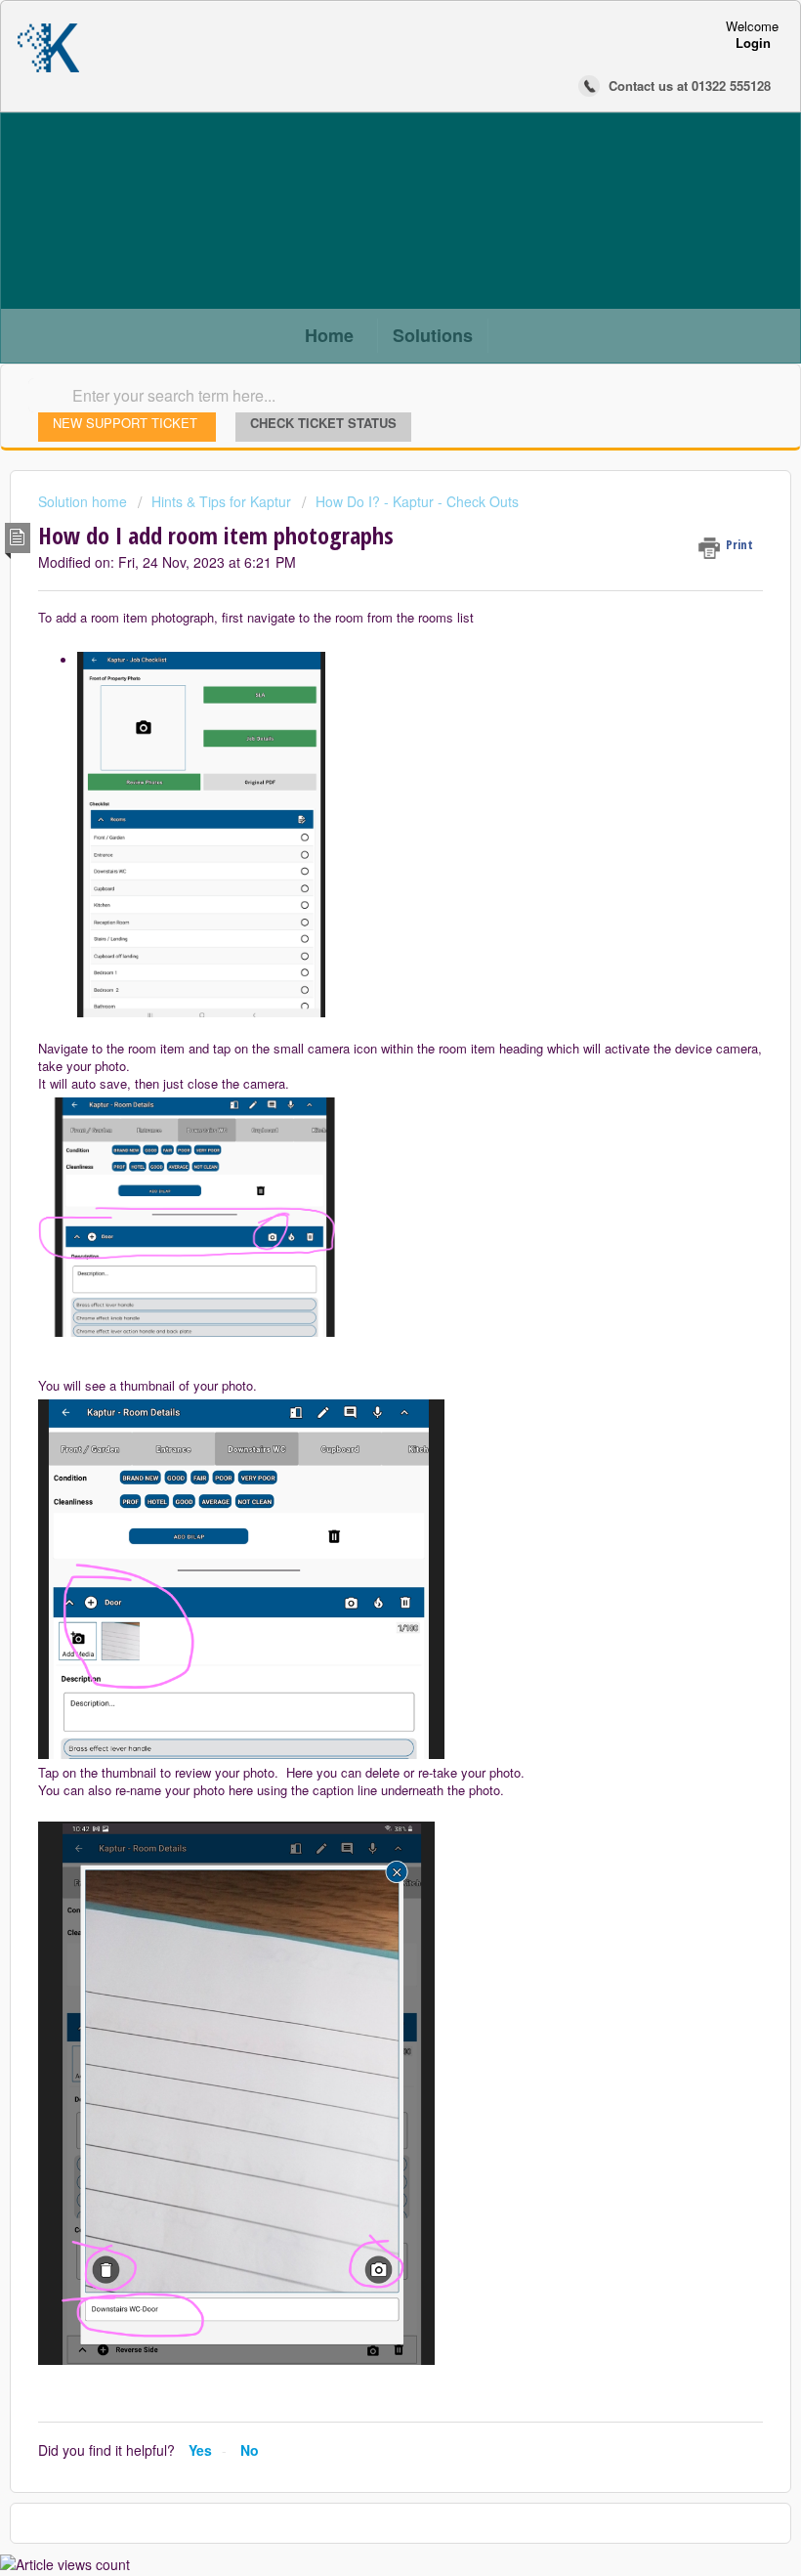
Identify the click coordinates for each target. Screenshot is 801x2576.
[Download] (364, 1306)
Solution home (84, 501)
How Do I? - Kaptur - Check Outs (417, 501)
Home (329, 335)
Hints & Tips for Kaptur (221, 501)
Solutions (433, 335)
